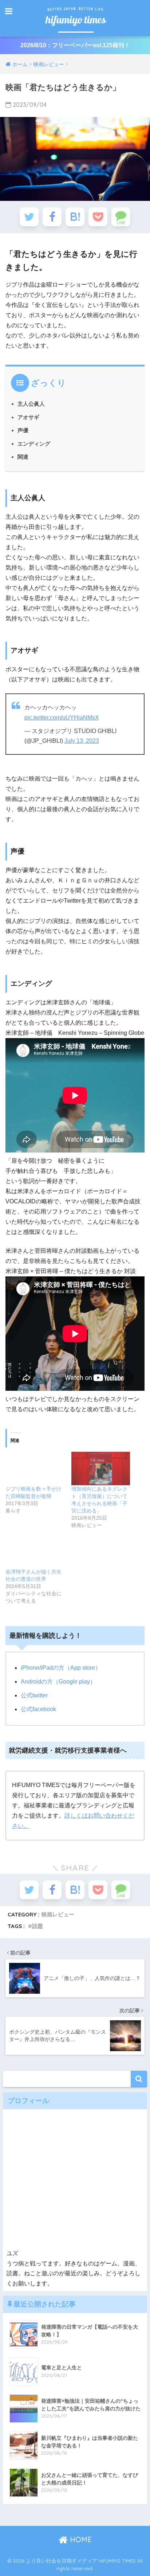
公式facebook (38, 1709)
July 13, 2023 (82, 741)
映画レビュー (58, 1914)
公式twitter (34, 1695)
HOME (80, 2539)
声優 (23, 430)
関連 (23, 457)
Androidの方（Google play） (58, 1682)
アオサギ (28, 417)
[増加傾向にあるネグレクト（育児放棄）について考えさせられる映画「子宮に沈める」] (101, 1469)
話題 (37, 1926)
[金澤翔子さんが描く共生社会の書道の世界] (35, 1551)
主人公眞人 (31, 404)
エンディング (34, 444)
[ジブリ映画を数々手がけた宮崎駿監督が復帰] (35, 1469)
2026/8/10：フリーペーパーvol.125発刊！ (75, 45)
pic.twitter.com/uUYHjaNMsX (62, 718)
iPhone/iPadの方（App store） (61, 1668)
